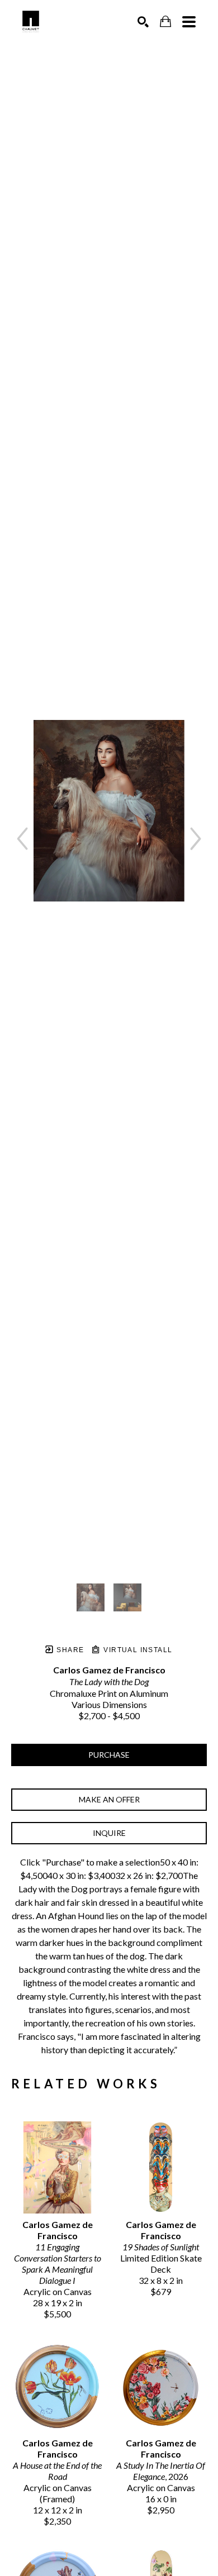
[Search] (143, 22)
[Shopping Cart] (165, 22)
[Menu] (189, 22)
